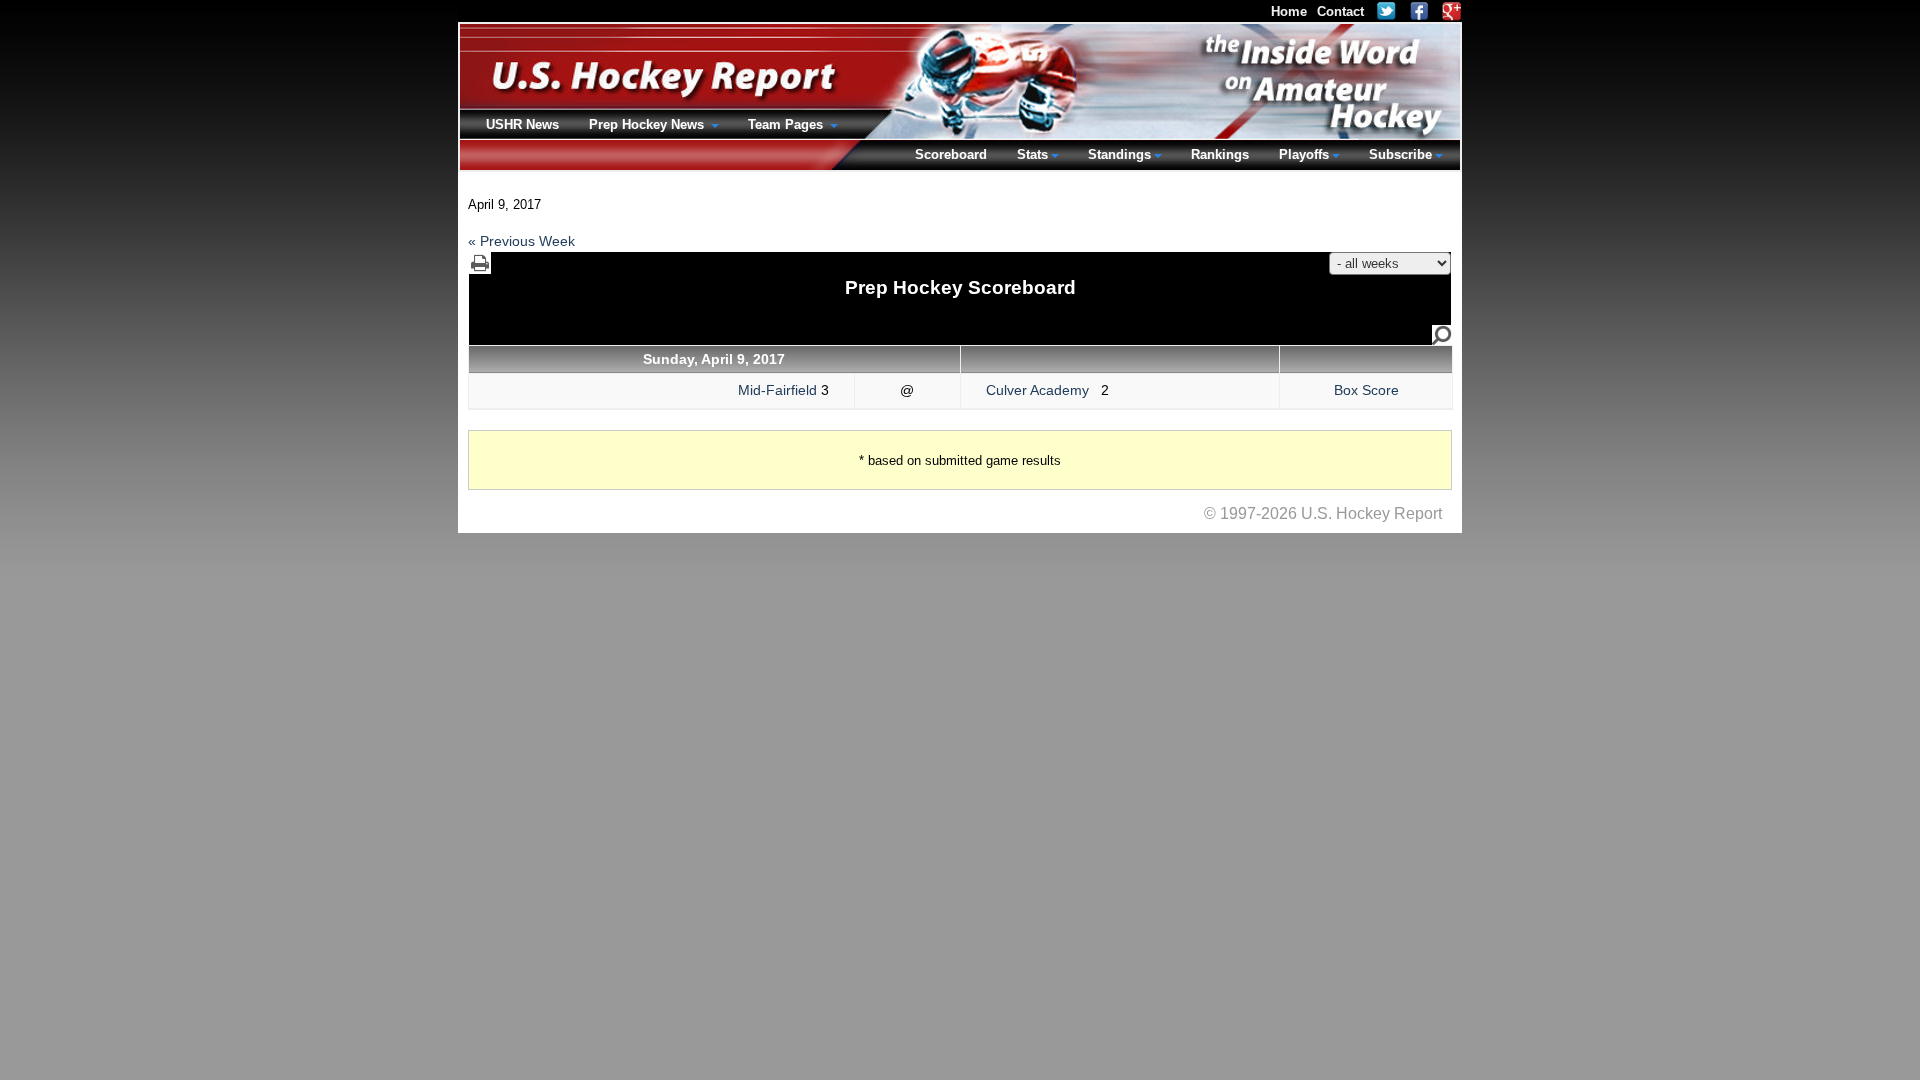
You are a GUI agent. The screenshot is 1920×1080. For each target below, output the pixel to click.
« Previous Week (521, 241)
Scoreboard (951, 154)
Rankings (1220, 154)
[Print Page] (480, 263)
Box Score (1366, 390)
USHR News (522, 124)
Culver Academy (1043, 390)
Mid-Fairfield (777, 390)
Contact (1340, 11)
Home (1289, 11)
